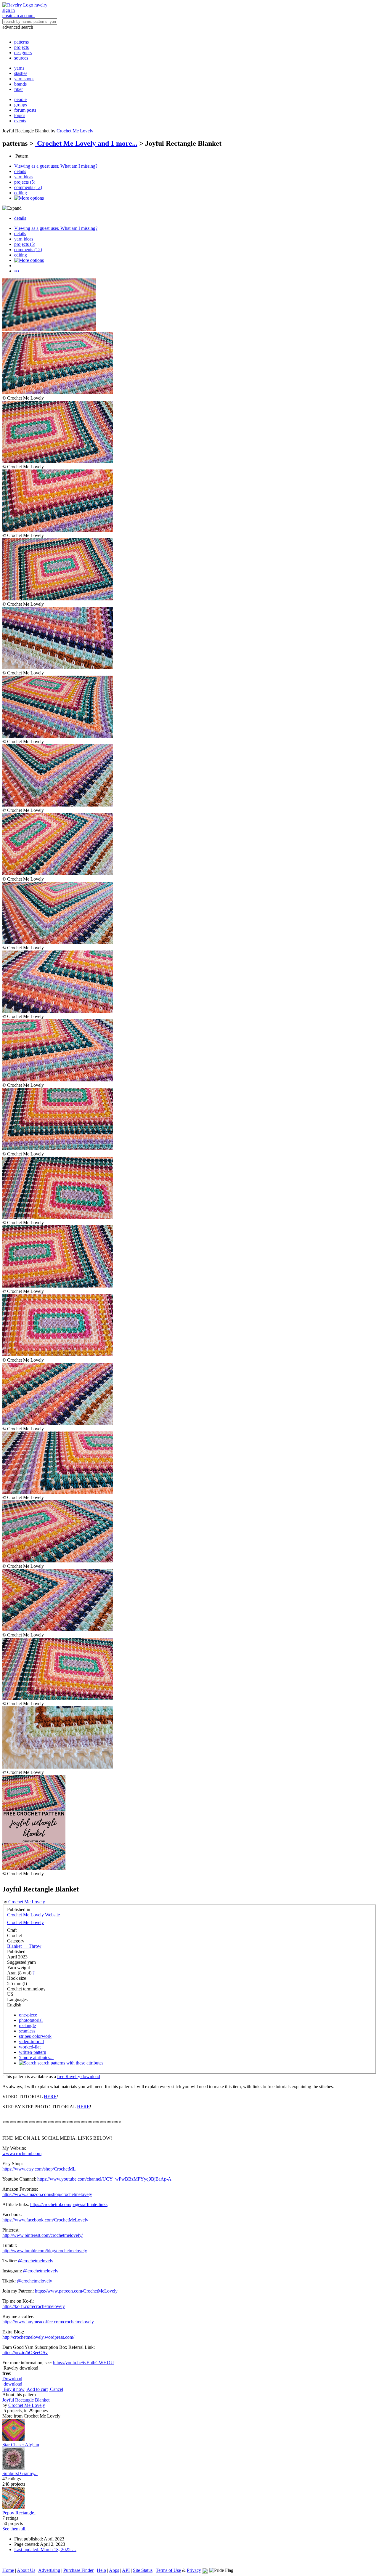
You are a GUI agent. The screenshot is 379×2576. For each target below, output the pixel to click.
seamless (27, 2031)
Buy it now (13, 2389)
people (20, 99)
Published (16, 1951)
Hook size (17, 1978)
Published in (19, 1909)
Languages (17, 1999)
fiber (19, 89)
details (20, 171)
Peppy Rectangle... (20, 2513)
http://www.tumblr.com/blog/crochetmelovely (45, 2251)
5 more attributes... (36, 2058)
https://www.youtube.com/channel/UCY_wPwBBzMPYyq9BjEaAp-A (104, 2179)
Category (16, 1941)
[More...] (29, 198)
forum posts (25, 110)
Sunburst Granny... (20, 2473)
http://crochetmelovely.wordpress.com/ (38, 2337)
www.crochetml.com (22, 2153)
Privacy (194, 2570)
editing (21, 193)
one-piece (28, 2015)
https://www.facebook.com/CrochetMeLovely (45, 2220)
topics (20, 115)
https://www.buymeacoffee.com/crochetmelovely (48, 2322)
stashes (21, 73)
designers (23, 53)
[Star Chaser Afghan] (13, 2439)
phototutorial (31, 2020)
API (126, 2570)
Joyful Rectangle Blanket (26, 2400)
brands (20, 84)
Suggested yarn (21, 1962)
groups (21, 105)
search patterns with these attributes (70, 2063)
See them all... (16, 2529)
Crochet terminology (26, 1989)
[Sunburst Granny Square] (13, 2468)
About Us (26, 2570)
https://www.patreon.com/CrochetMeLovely (76, 2291)
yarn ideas (24, 177)
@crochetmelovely (36, 2261)
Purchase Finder (78, 2570)
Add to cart (37, 2389)
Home (8, 2570)
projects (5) (25, 182)
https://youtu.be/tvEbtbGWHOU (83, 2363)
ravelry (41, 5)
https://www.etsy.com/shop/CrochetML (39, 2169)
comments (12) (28, 187)
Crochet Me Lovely (75, 131)
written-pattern (33, 2052)
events (20, 121)
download (13, 2384)
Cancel (56, 2389)
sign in (9, 10)
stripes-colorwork (35, 2036)
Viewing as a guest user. (56, 166)
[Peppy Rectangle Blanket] (13, 2507)
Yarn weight (19, 1967)
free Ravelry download (79, 2076)
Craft (12, 1930)
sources (21, 58)
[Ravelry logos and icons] (205, 2570)
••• (17, 271)
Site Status (143, 2570)
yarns (19, 68)
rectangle (27, 2026)
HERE (50, 2097)
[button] (12, 2379)
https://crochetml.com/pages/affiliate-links (69, 2204)
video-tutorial (31, 2042)
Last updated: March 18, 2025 (45, 2549)
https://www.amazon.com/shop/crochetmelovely (47, 2194)
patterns (21, 42)
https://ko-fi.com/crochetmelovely (34, 2306)
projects (21, 47)
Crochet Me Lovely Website (33, 1915)
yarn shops (24, 79)
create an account (19, 16)
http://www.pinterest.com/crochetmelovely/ (42, 2235)
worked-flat (30, 2047)
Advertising (49, 2570)
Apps (114, 2570)
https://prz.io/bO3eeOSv (25, 2353)
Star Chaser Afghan (21, 2445)
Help (101, 2570)
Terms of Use (168, 2570)
